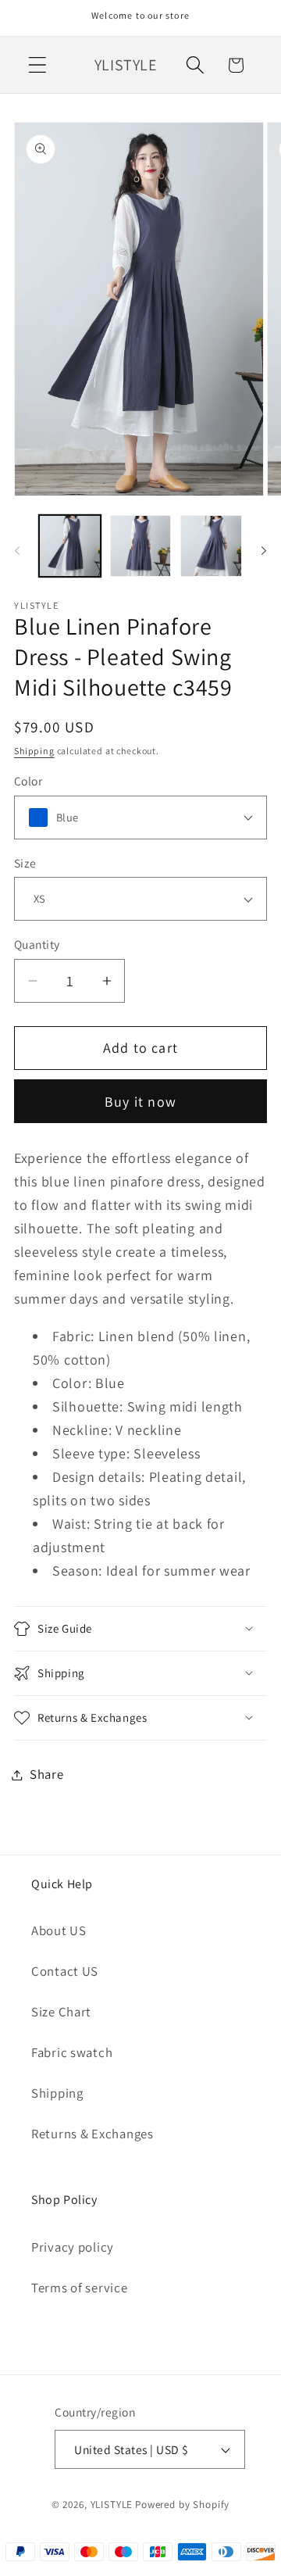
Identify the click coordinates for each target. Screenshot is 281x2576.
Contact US (65, 1971)
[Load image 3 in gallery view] (211, 546)
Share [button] (47, 1774)
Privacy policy (73, 2247)
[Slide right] (264, 551)
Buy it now (140, 1102)
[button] (38, 65)
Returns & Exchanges (92, 2134)
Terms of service (80, 2288)
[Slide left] (17, 551)
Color (28, 781)
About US (59, 1930)
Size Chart (61, 2012)
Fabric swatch (72, 2052)
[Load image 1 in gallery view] (70, 546)
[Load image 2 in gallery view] (141, 546)
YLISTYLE (112, 2504)
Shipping (34, 751)
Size (25, 863)
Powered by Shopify (182, 2504)
